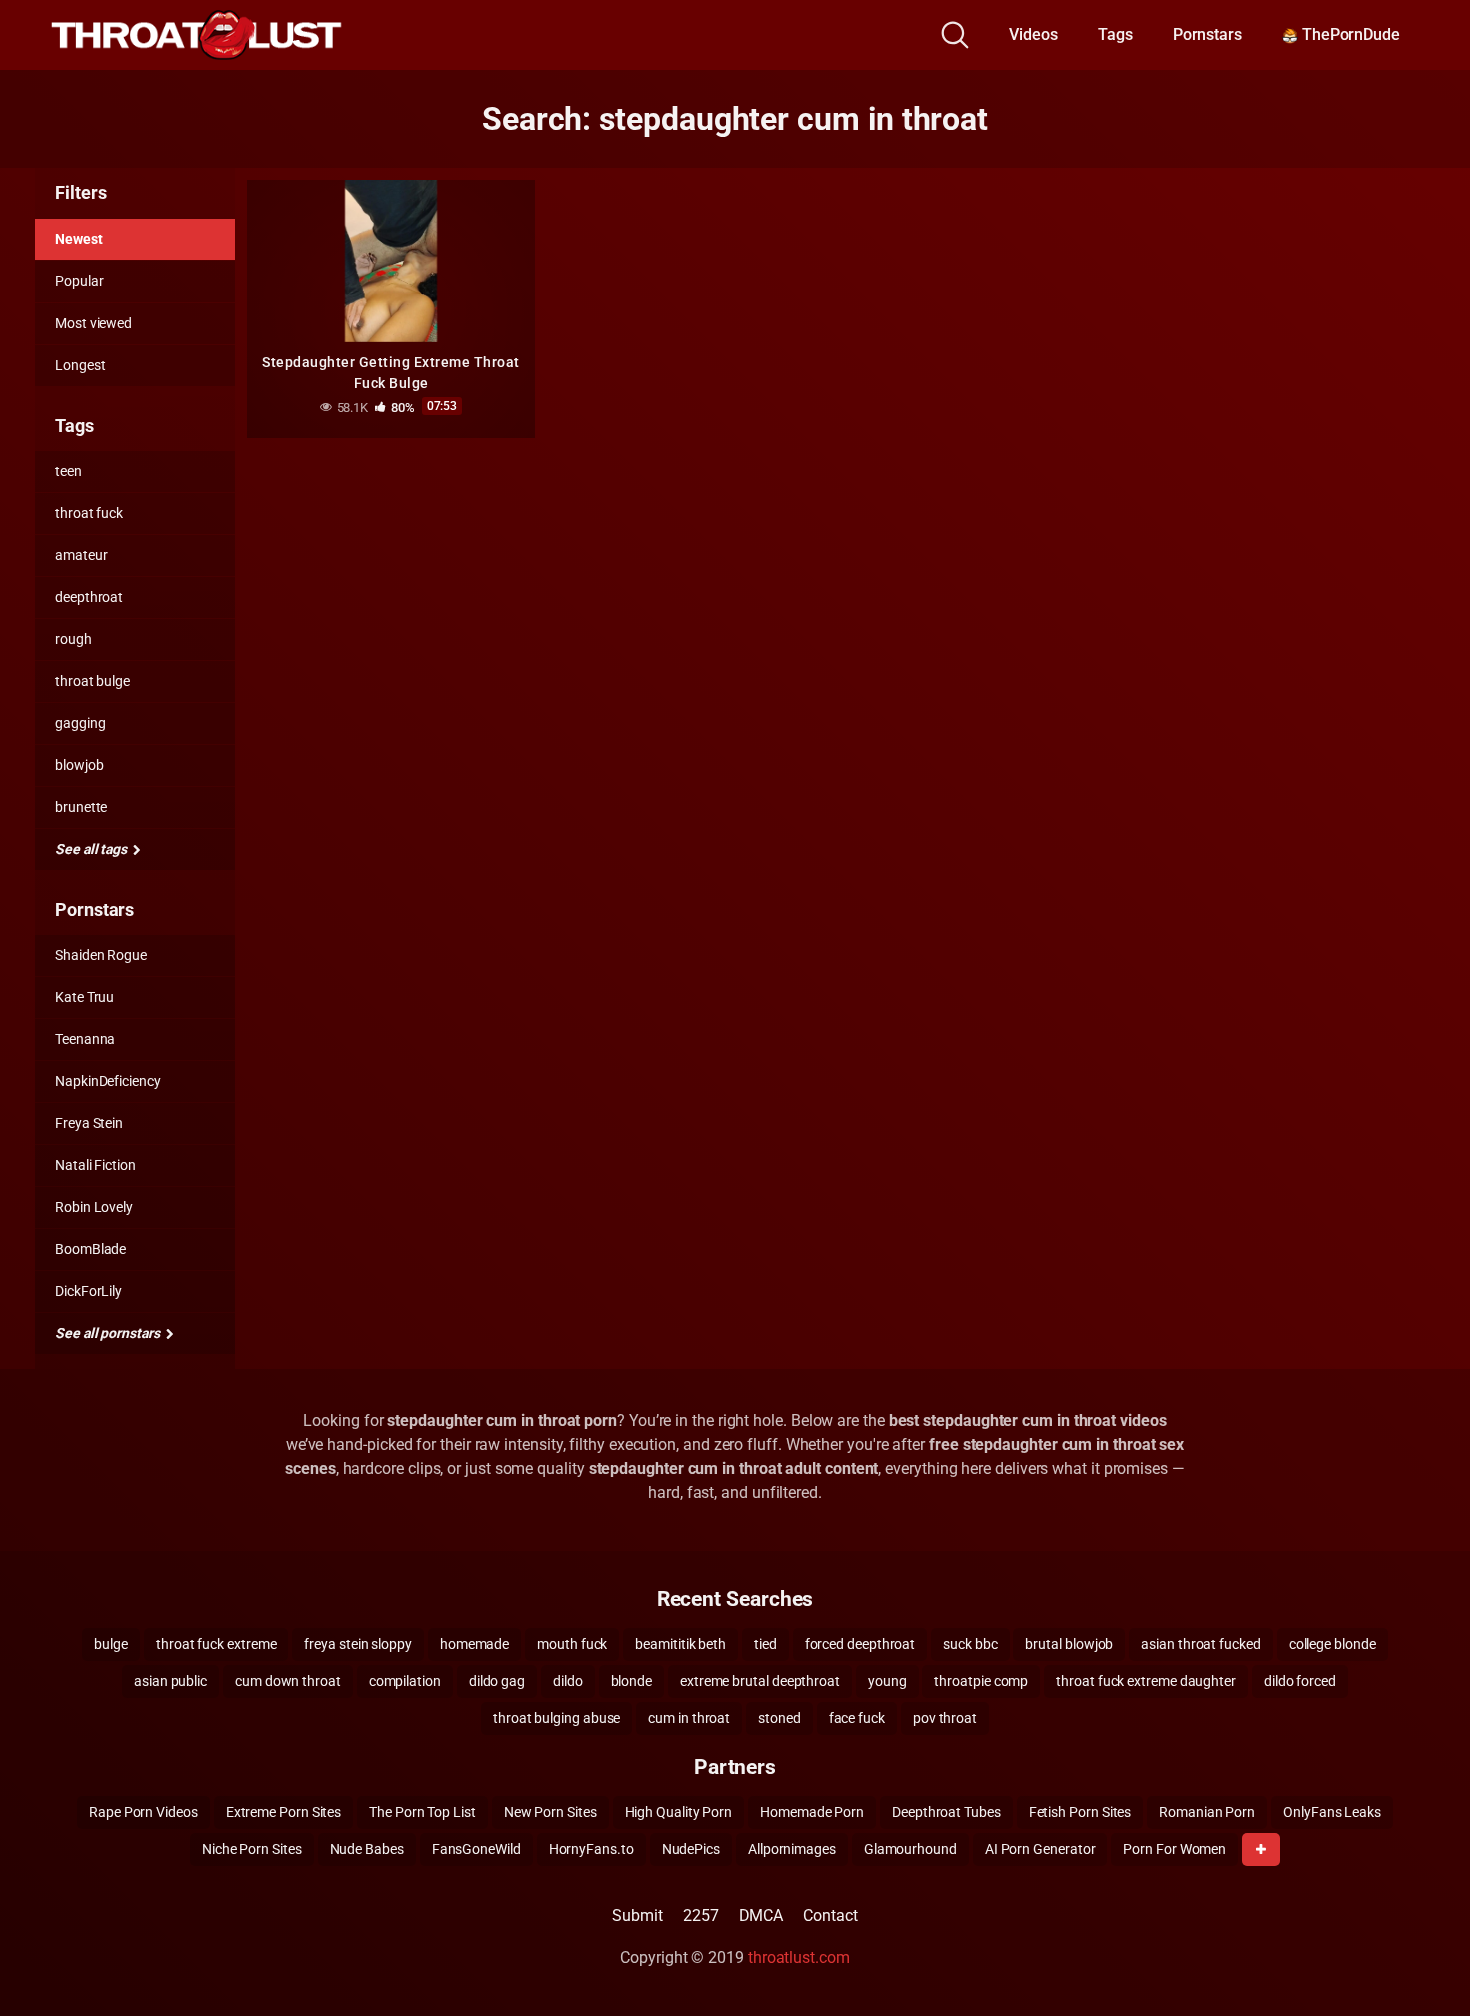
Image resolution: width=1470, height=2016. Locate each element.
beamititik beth (680, 1644)
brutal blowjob (1069, 1644)
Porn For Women (1174, 1849)
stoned (779, 1718)
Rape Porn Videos (143, 1812)
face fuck (857, 1718)
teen (68, 471)
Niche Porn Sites (252, 1849)
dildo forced (1300, 1681)
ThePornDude (1349, 34)
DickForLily (88, 1291)
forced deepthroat (860, 1644)
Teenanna (85, 1039)
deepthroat (89, 597)
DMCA (761, 1915)
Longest (80, 365)
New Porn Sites (550, 1812)
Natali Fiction (95, 1165)
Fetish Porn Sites (1080, 1812)
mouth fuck (572, 1644)
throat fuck (89, 513)
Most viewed (93, 323)
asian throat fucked (1200, 1644)
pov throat (945, 1718)
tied (765, 1644)
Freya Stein (89, 1123)
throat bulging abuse (556, 1718)
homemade (474, 1644)
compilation (405, 1681)
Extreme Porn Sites (284, 1812)
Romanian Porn (1207, 1812)
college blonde (1332, 1644)
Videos (1033, 34)
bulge (111, 1644)
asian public (170, 1681)
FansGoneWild (476, 1849)
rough (73, 639)
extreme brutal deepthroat (760, 1681)
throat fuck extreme (216, 1644)
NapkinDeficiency (108, 1081)
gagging (80, 723)
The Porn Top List (422, 1812)
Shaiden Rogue (101, 955)
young (887, 1681)
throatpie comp (981, 1681)
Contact (830, 1915)
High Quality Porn (679, 1812)
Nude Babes (367, 1849)
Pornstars (1207, 34)
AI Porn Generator (1040, 1849)
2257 (701, 1915)
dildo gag (497, 1681)
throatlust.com (799, 1957)
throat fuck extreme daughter (1146, 1681)
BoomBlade (90, 1249)
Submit (637, 1915)
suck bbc (970, 1644)
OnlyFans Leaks (1332, 1812)
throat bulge (92, 681)
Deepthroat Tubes (946, 1812)
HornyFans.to (591, 1849)
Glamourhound (910, 1849)
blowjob (79, 765)
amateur (81, 555)
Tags (1115, 34)
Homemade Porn (812, 1812)
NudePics (691, 1849)
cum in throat (689, 1718)
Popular (79, 281)
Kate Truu (84, 997)
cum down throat (288, 1681)
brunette (81, 807)
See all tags (92, 849)
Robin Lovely (94, 1207)
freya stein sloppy (358, 1644)
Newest (79, 239)
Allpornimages (792, 1849)
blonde (632, 1681)
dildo (568, 1681)
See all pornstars (109, 1333)
